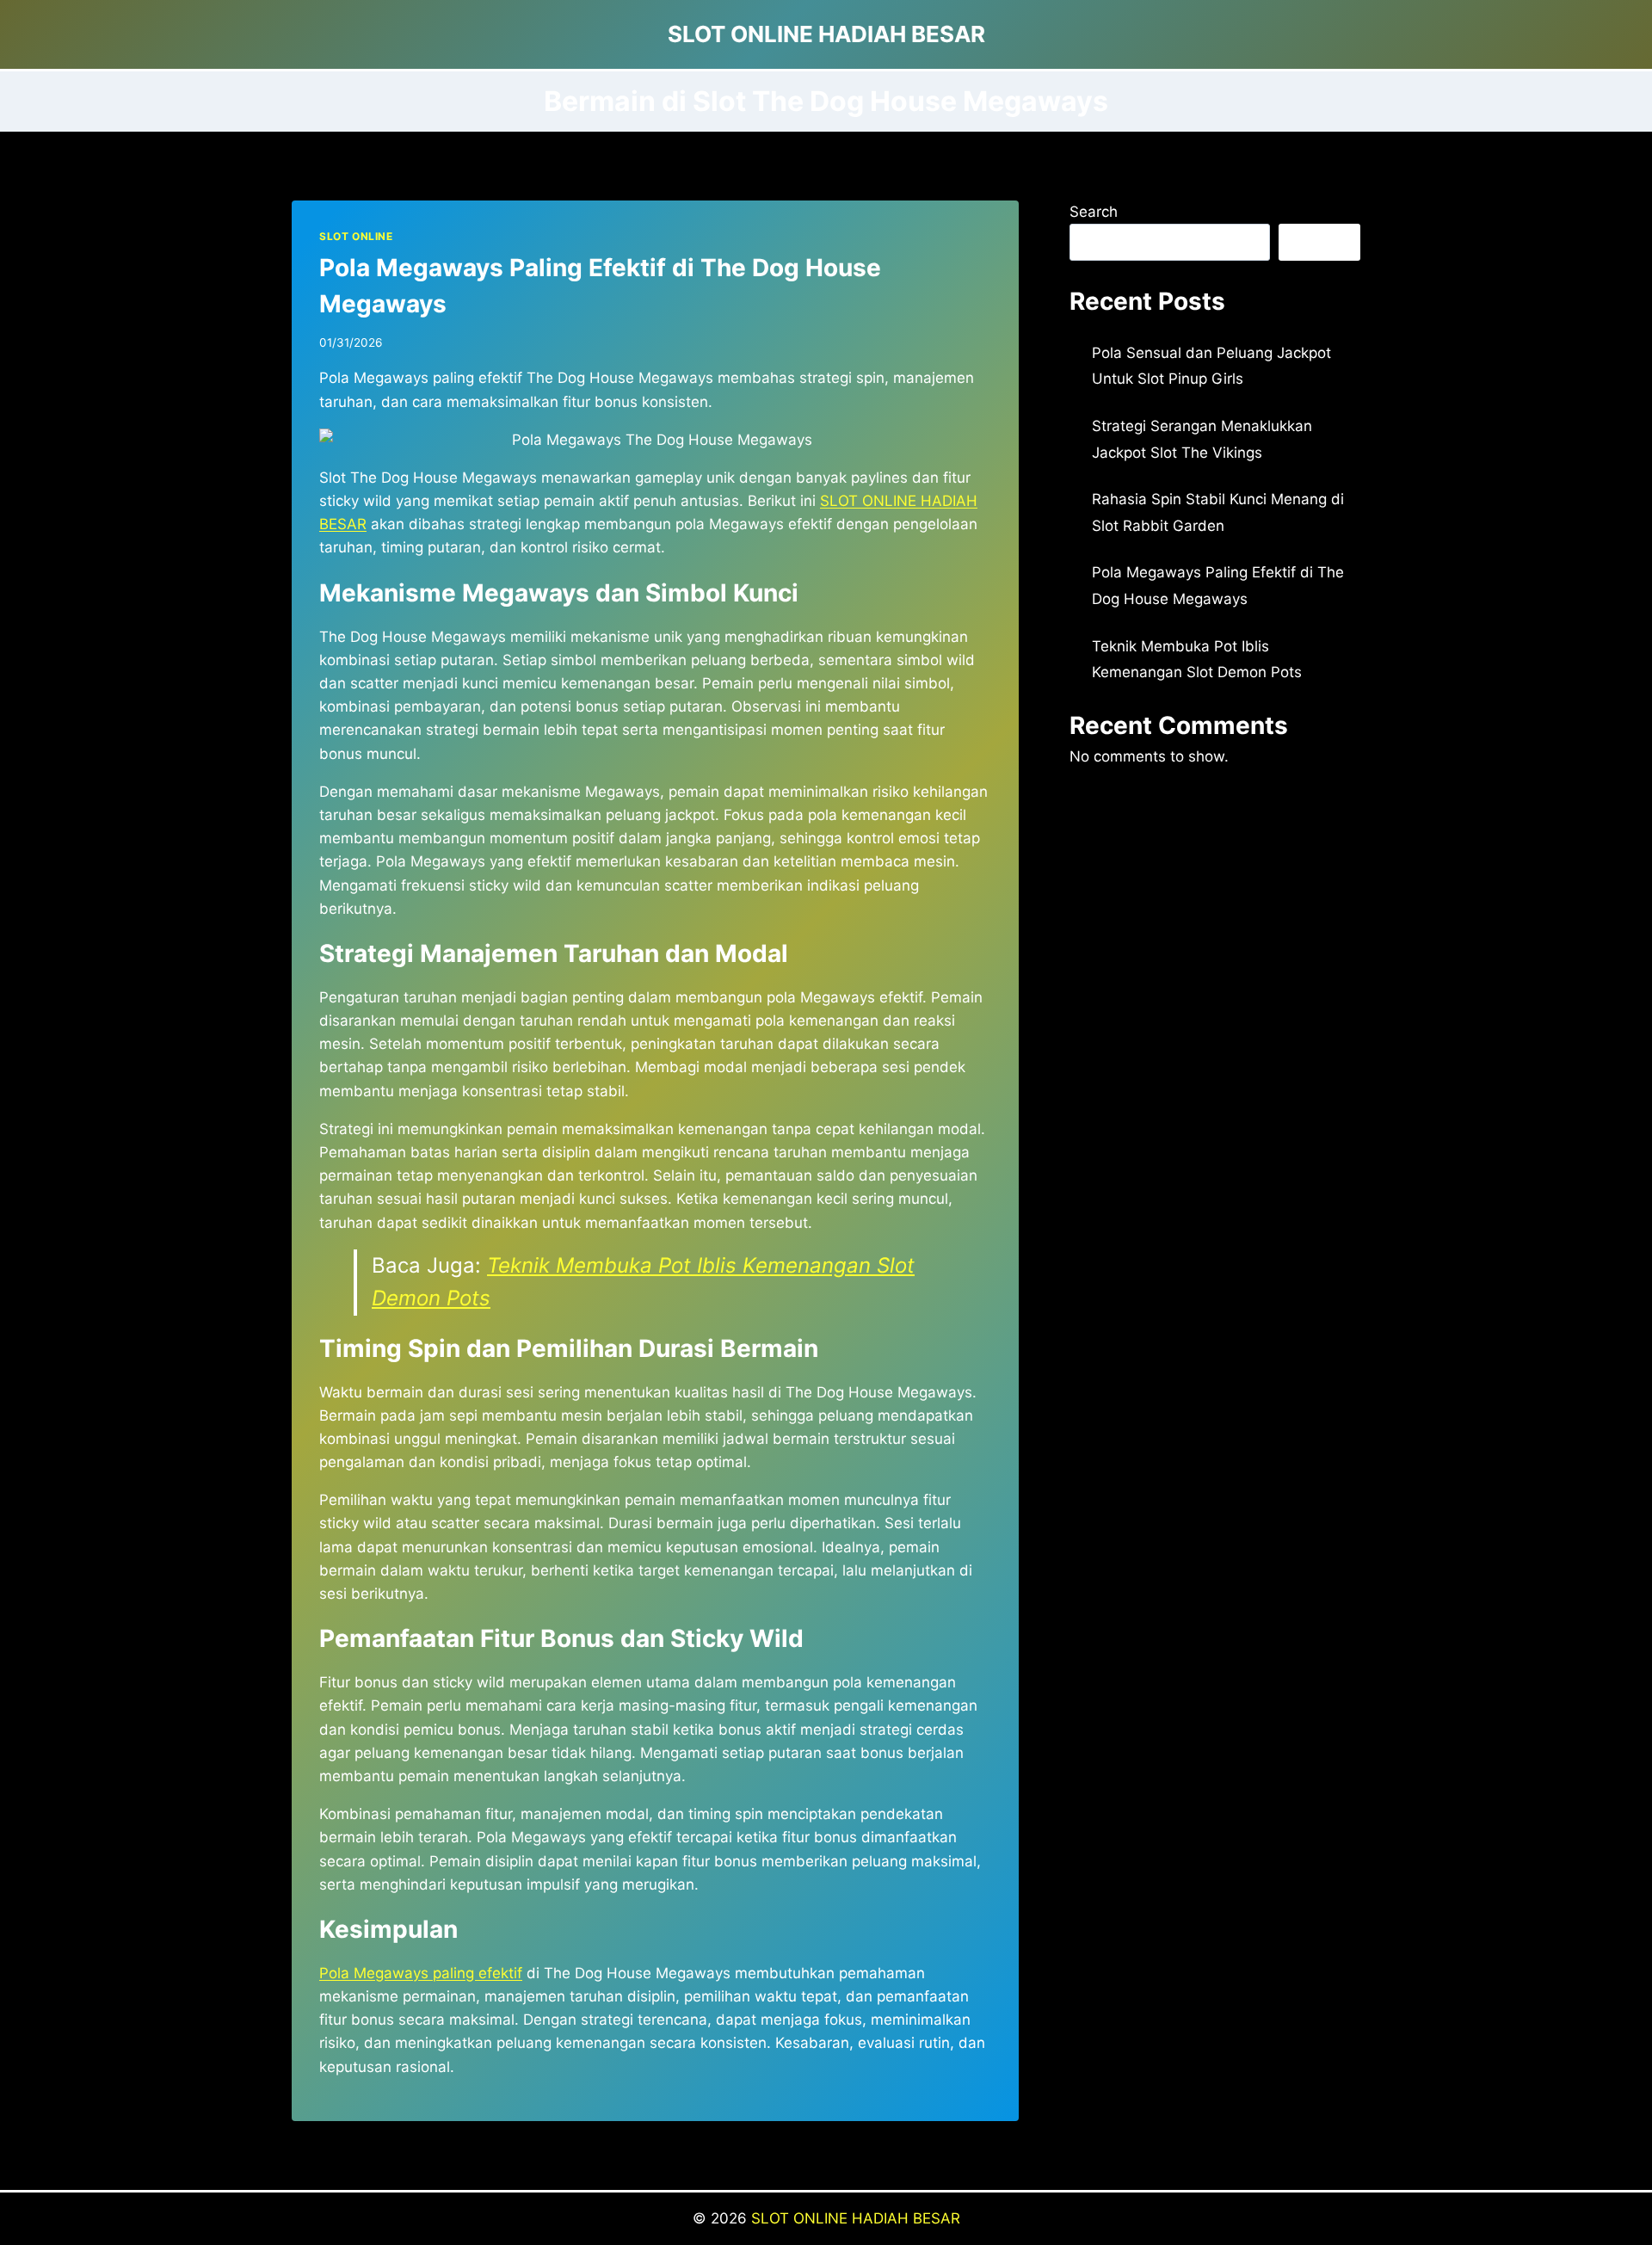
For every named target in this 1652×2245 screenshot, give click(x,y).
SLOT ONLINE (356, 236)
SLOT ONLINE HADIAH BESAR (856, 2218)
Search (1094, 212)
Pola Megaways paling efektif (421, 1973)
